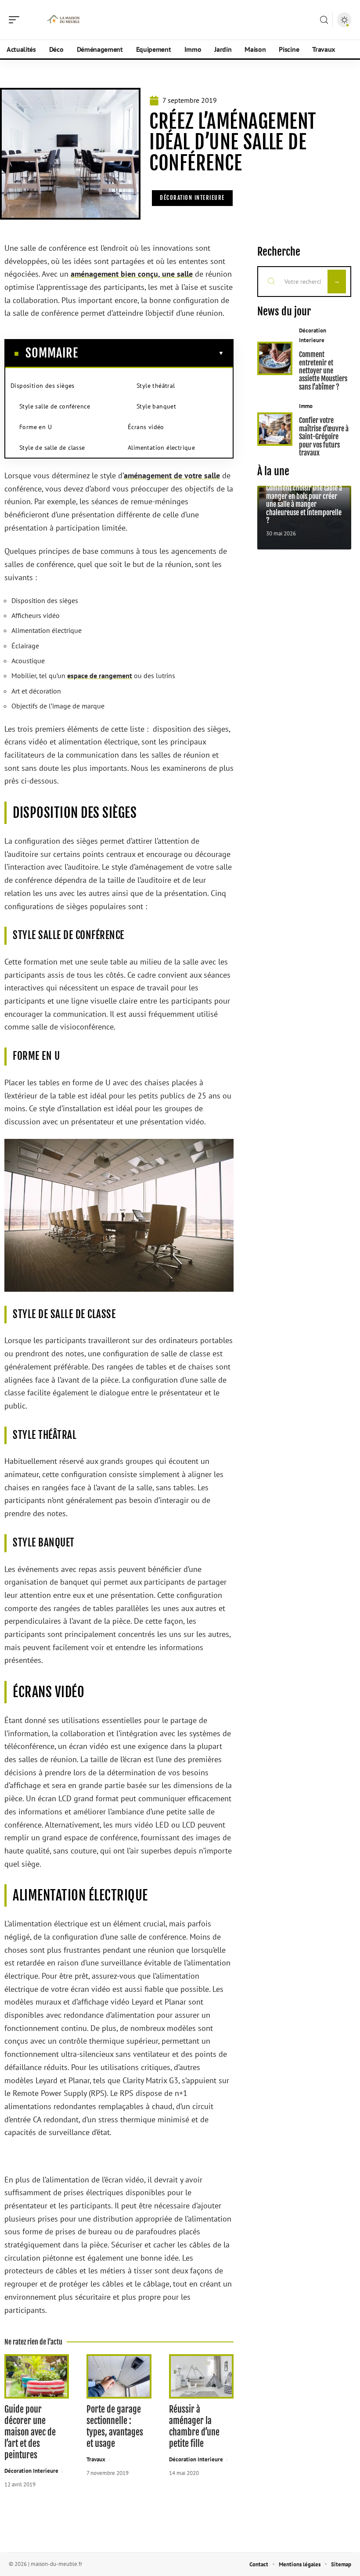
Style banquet (156, 406)
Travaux (96, 2459)
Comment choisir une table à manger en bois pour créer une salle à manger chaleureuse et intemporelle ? (304, 504)
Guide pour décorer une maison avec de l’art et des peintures (30, 2432)
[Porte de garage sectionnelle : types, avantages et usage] (119, 2376)
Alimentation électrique (161, 448)
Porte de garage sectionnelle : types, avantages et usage (115, 2426)
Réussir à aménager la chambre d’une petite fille (194, 2426)
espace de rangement (100, 676)
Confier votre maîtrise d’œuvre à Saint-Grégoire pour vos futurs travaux (324, 437)
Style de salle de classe (52, 448)
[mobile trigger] (16, 20)
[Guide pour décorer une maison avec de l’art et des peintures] (37, 2376)
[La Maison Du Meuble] (63, 20)
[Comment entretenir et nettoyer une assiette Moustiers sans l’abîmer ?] (275, 358)
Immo (306, 406)
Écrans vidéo (146, 427)
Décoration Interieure (192, 198)
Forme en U (36, 427)
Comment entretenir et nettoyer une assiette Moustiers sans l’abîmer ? (323, 371)
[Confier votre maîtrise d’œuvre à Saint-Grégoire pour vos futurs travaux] (275, 429)
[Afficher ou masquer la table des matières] (151, 353)
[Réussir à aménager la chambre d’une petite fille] (201, 2376)
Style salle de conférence (55, 406)
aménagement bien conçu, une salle (132, 274)
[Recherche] (324, 20)
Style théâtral (156, 386)
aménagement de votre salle (172, 475)
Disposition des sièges (43, 386)
